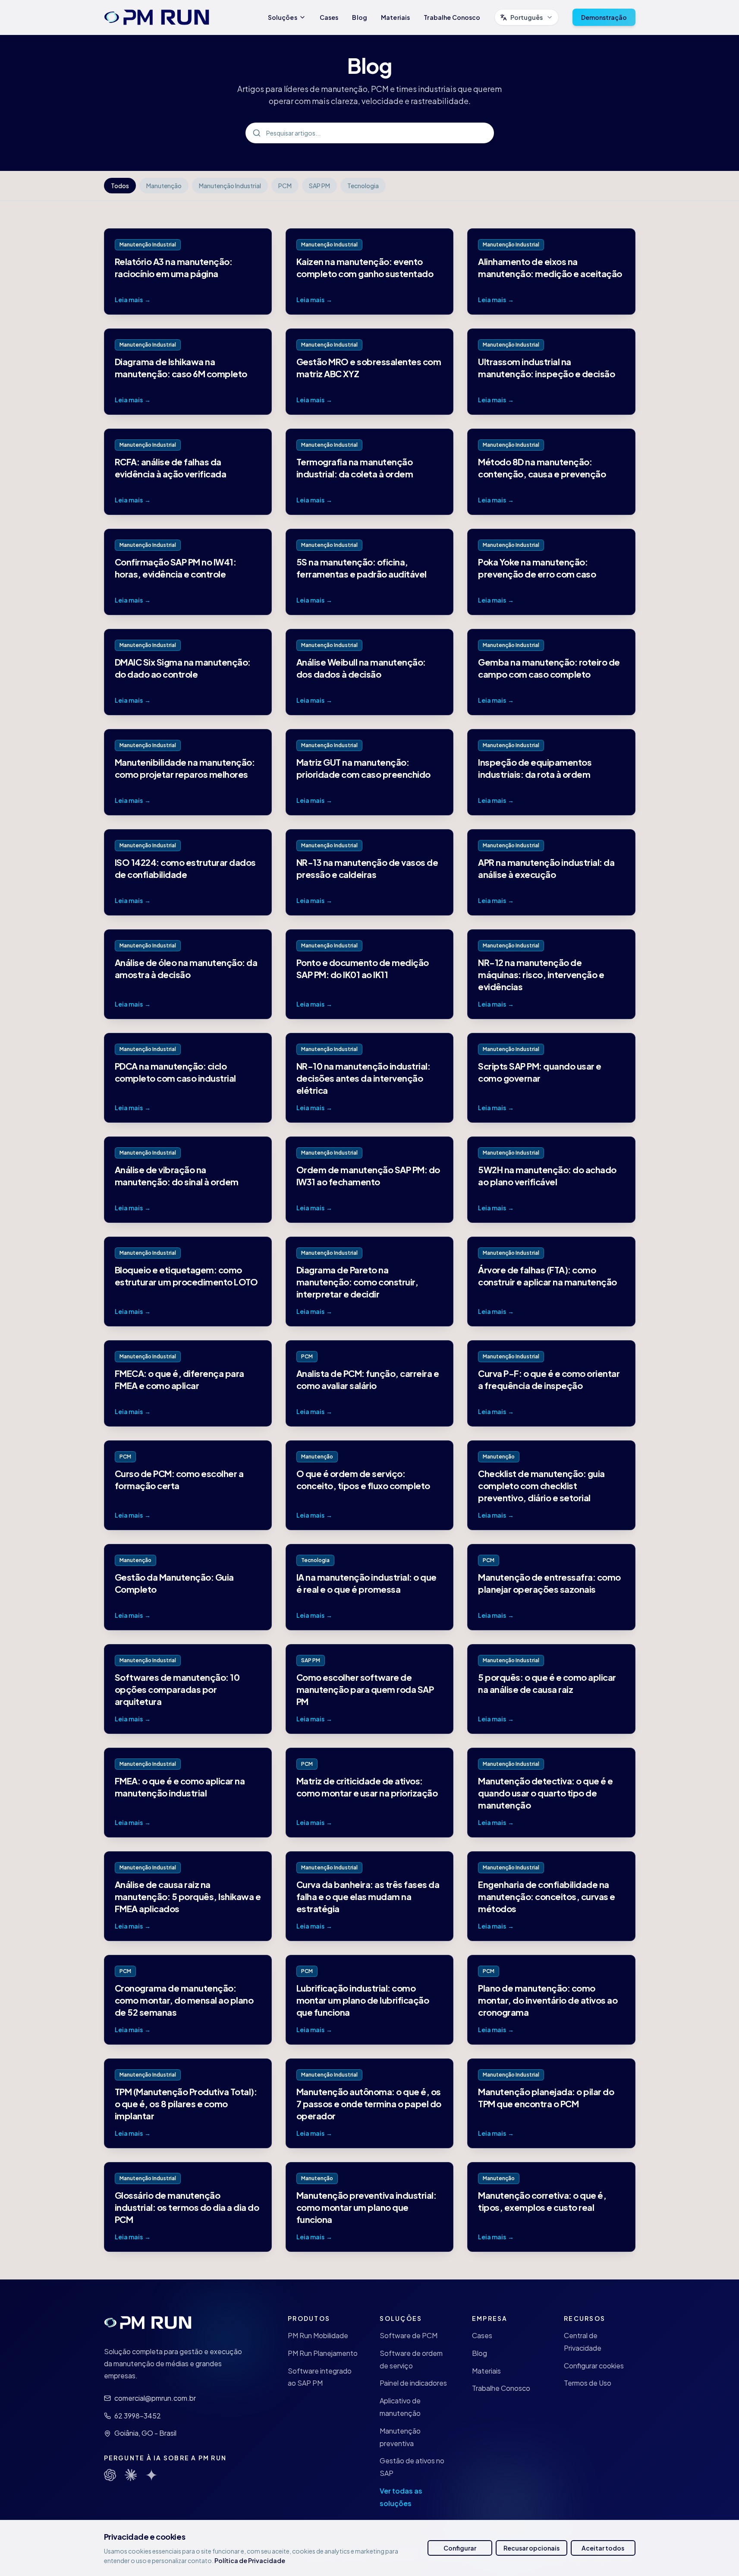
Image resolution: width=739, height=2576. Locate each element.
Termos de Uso (588, 2383)
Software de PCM (409, 2335)
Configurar (460, 2548)
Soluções (283, 17)
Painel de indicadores (413, 2383)
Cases (329, 17)
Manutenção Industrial (230, 186)
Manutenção (164, 186)
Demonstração (604, 17)
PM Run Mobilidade (318, 2335)
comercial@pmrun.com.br (155, 2398)
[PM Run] (157, 17)
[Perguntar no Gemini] (151, 2475)
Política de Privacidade (250, 2560)
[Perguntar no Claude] (131, 2475)
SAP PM (319, 186)
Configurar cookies (594, 2366)
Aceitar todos (603, 2548)
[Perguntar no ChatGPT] (110, 2475)
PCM (285, 186)
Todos (120, 186)
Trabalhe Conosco (452, 17)
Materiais (395, 17)
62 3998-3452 (138, 2416)
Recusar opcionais (531, 2548)
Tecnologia (363, 186)
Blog (360, 17)
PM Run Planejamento (323, 2353)
